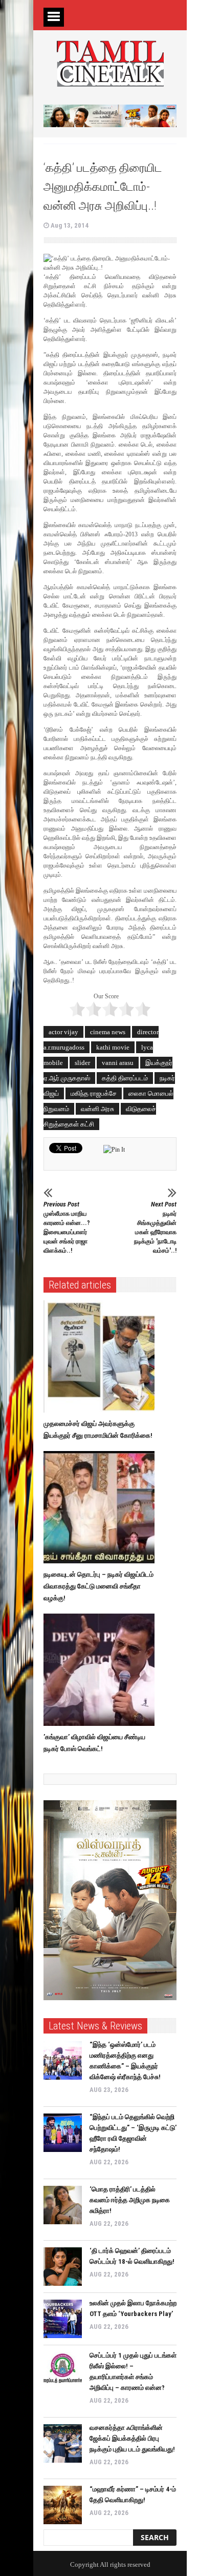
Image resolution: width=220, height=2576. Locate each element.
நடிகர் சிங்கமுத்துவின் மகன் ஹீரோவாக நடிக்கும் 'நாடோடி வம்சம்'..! (155, 1227)
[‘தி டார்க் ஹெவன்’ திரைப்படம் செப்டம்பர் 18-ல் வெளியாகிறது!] (63, 2267)
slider (82, 1063)
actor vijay (63, 1032)
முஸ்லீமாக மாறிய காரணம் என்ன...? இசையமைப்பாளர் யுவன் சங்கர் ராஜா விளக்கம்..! (67, 1227)
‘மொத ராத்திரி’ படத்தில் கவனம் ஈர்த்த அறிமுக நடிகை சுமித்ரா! (130, 2200)
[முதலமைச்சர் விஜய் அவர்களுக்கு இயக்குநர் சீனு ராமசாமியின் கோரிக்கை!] (102, 1357)
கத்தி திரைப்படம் (125, 1078)
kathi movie (113, 1047)
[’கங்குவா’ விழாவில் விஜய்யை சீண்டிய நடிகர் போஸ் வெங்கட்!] (102, 1670)
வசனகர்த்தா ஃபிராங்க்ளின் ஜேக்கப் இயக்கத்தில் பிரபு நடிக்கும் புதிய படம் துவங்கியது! (132, 2438)
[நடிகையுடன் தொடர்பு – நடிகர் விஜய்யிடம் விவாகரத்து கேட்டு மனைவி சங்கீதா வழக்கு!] (102, 1507)
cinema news (108, 1032)
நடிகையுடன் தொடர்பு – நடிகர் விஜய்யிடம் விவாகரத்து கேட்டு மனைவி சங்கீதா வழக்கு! (98, 1586)
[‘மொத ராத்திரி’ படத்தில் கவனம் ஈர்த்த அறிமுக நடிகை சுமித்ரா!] (63, 2205)
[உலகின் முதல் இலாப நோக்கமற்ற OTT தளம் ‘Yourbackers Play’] (63, 2319)
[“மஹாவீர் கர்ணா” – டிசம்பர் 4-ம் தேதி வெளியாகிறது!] (63, 2505)
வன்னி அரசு (97, 1109)
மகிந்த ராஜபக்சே (94, 1093)
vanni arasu (118, 1063)
